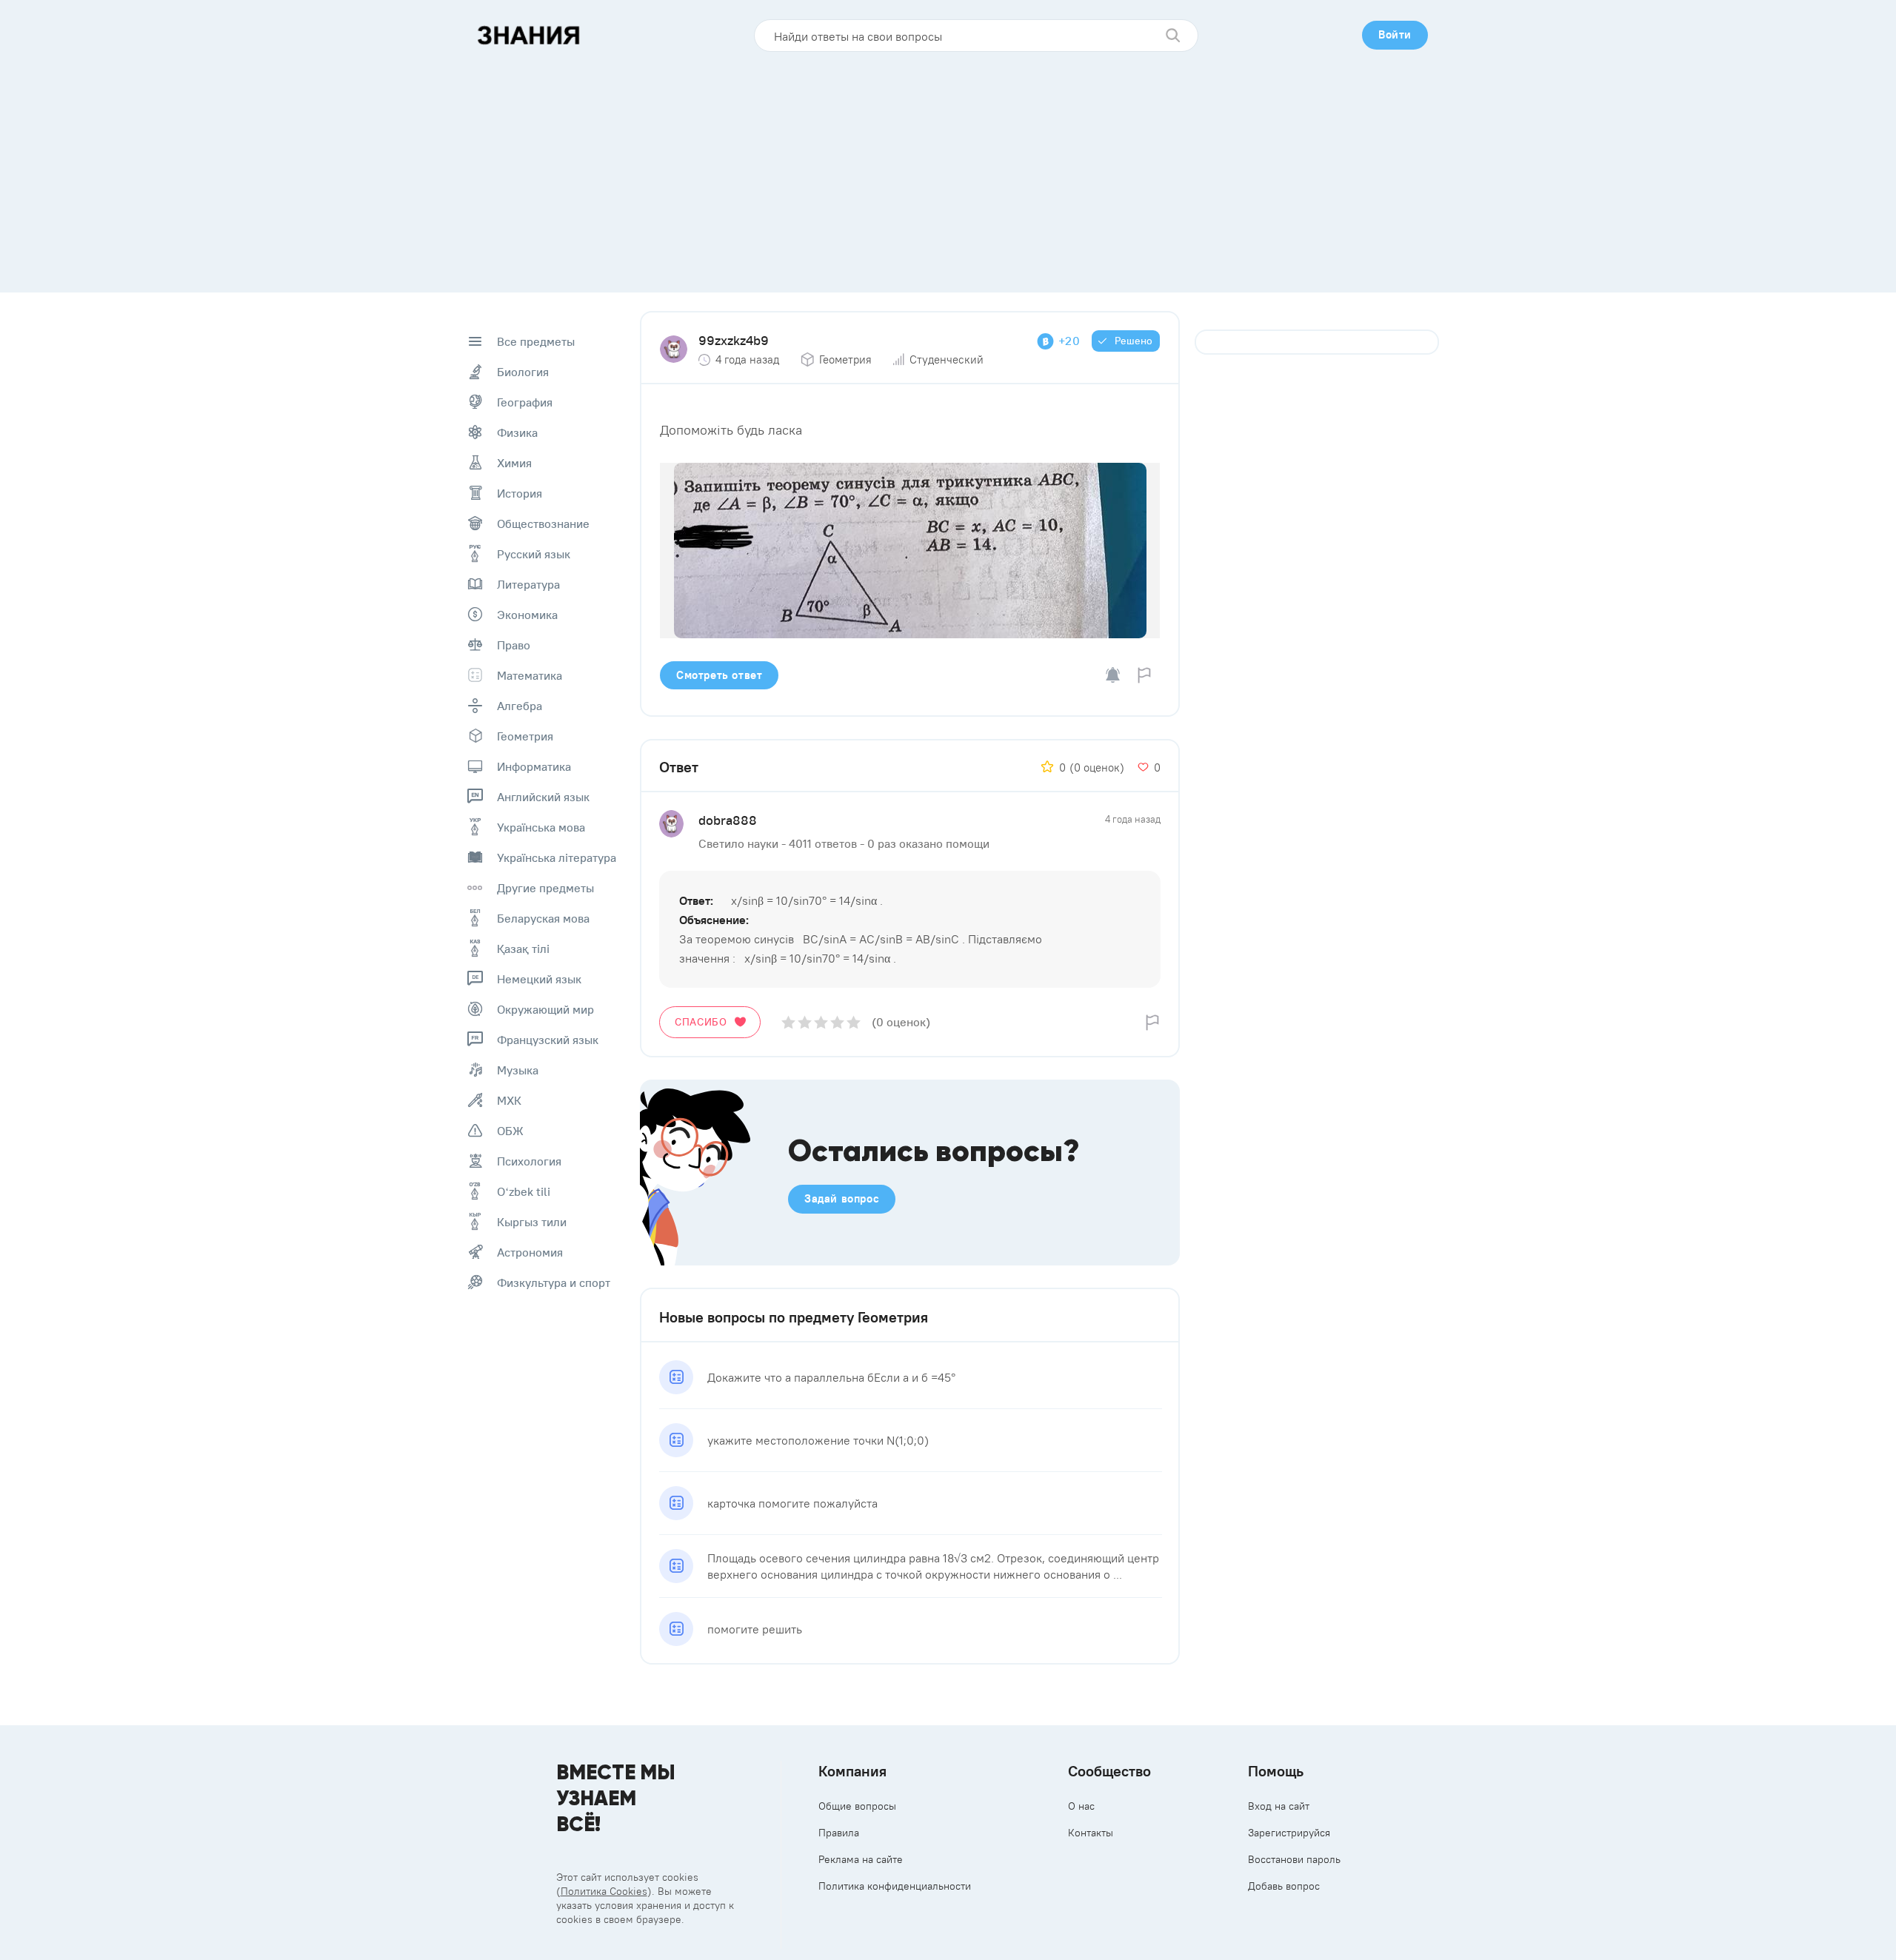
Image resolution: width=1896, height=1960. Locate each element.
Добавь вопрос (1284, 1886)
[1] (788, 1022)
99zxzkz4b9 (734, 340)
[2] (805, 1022)
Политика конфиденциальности (895, 1886)
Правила (839, 1833)
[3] (821, 1022)
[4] (837, 1022)
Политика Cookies (604, 1891)
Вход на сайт (1279, 1806)
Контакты (1091, 1833)
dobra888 (728, 820)
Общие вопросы (857, 1806)
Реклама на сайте (861, 1859)
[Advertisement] (948, 167)
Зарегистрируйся (1289, 1833)
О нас (1081, 1806)
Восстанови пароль (1294, 1859)
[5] (854, 1022)
